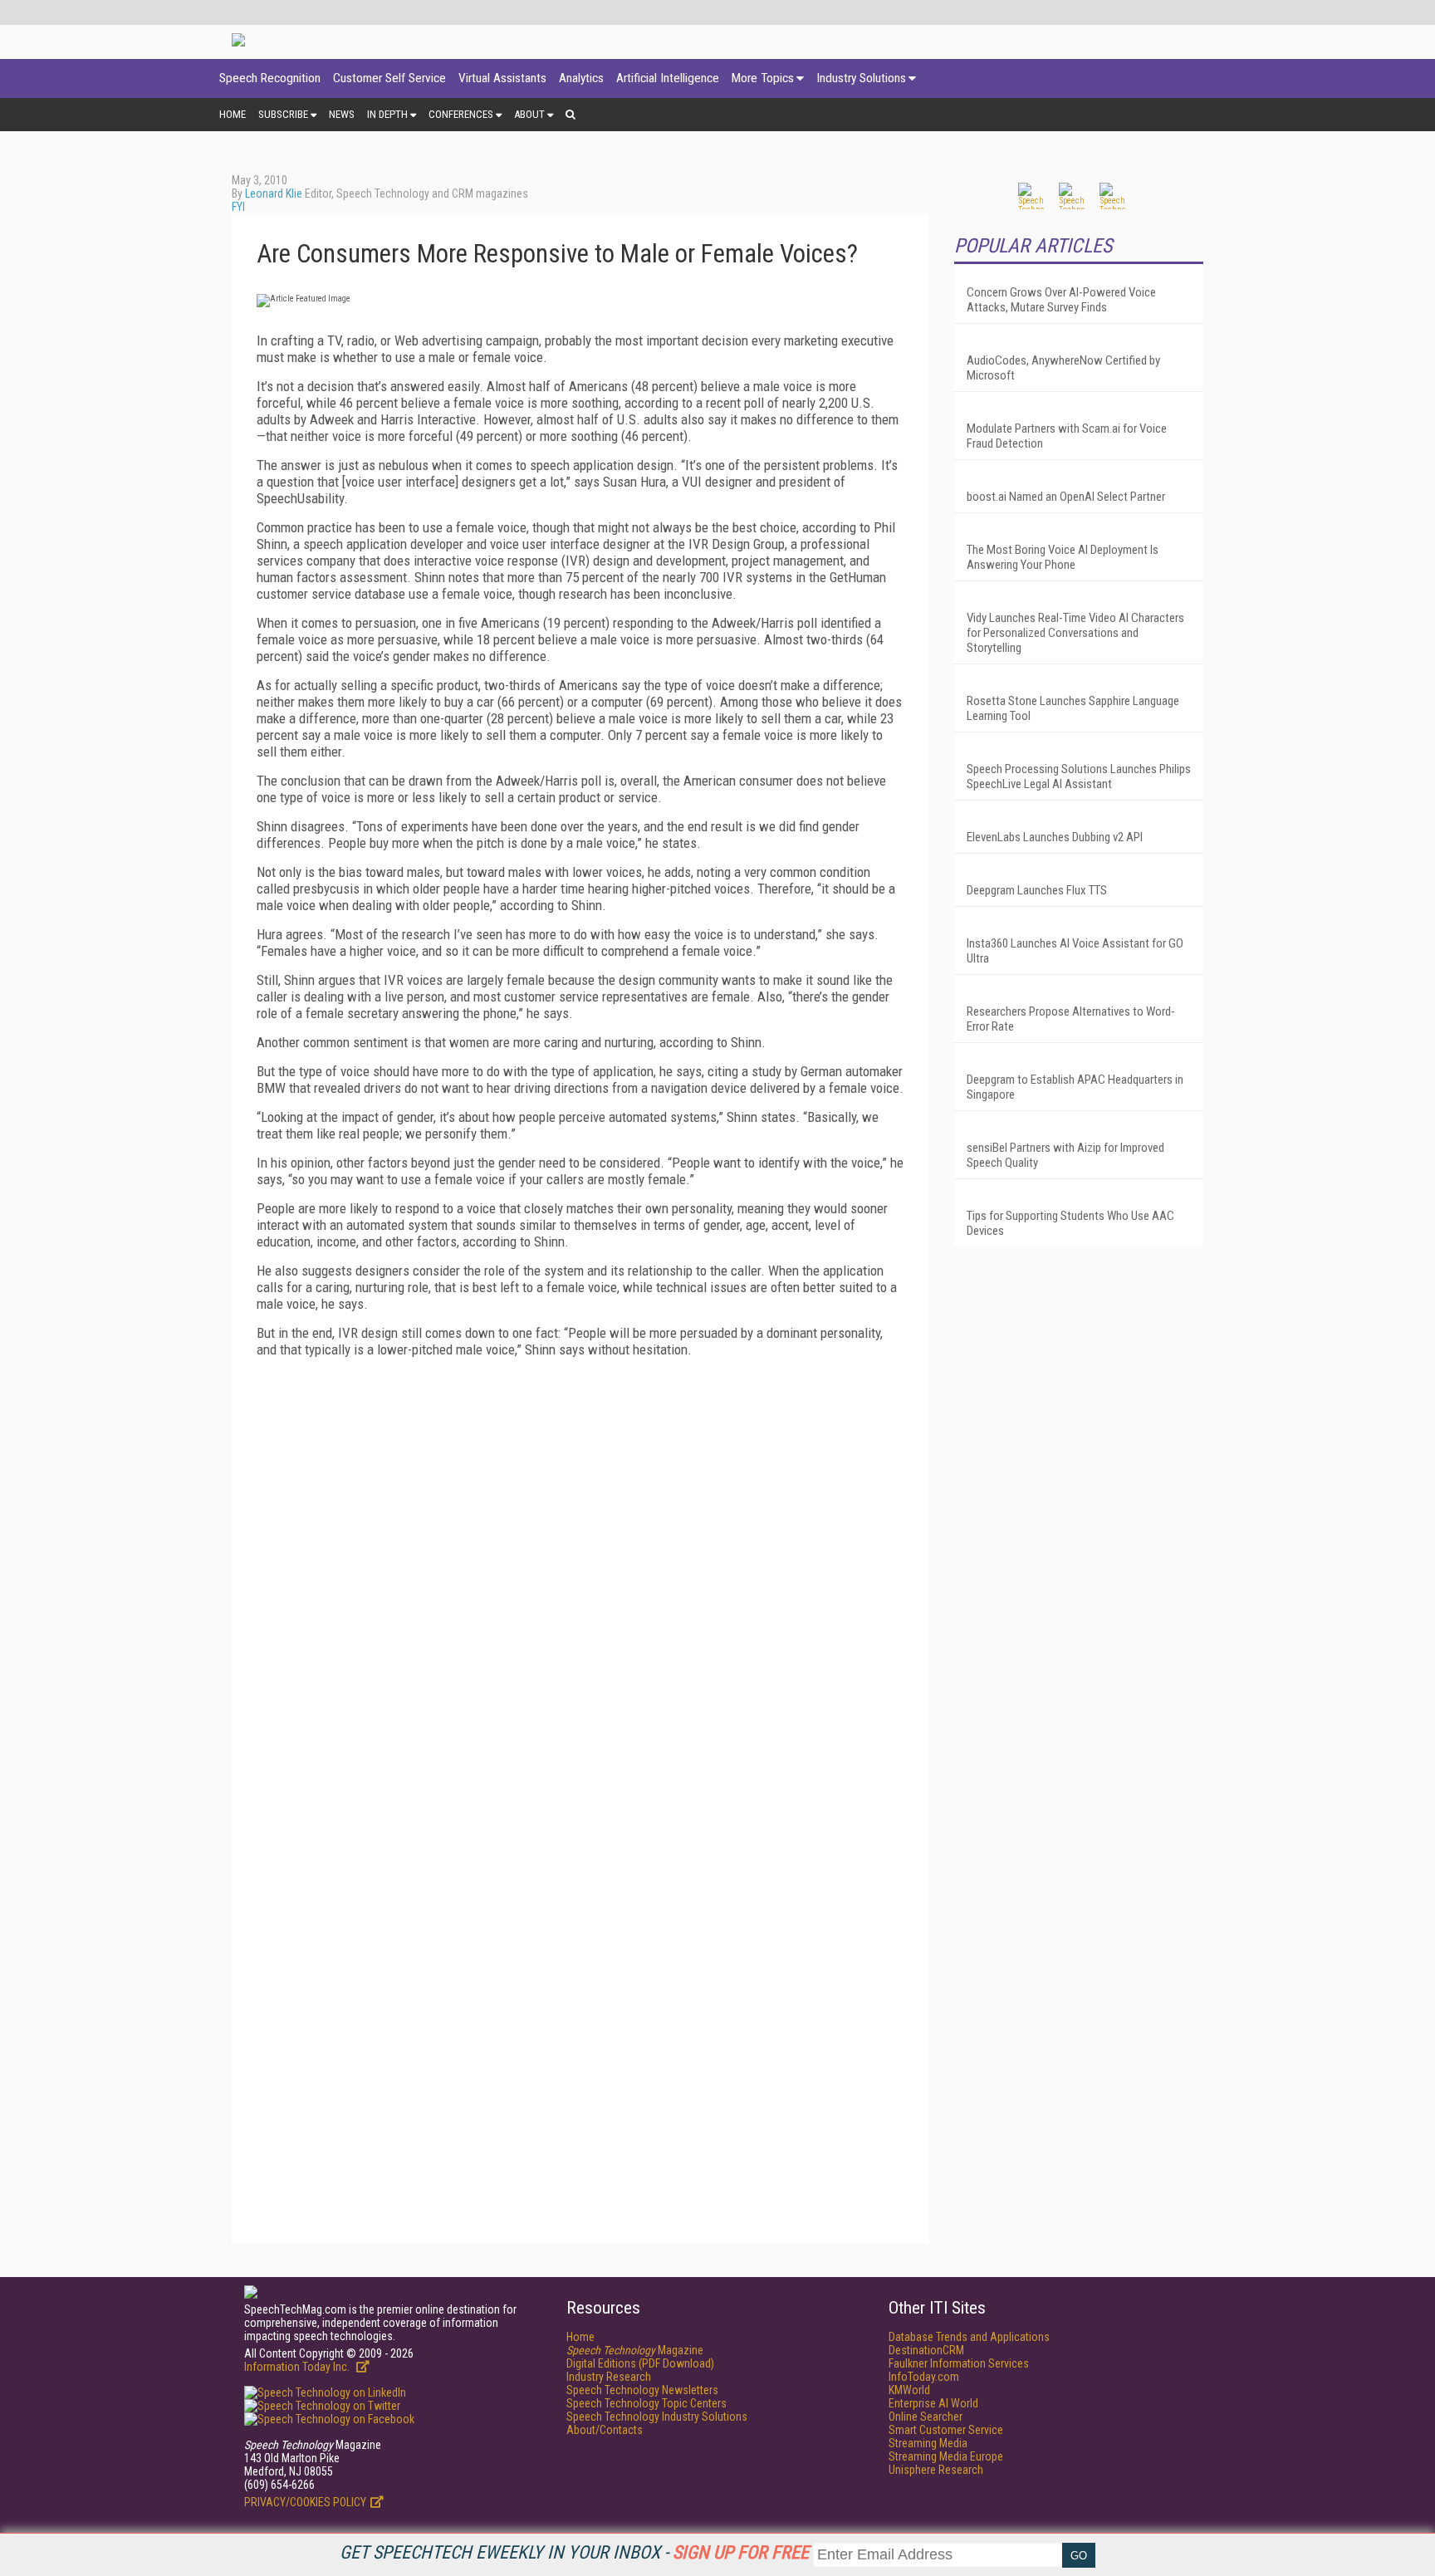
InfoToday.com (924, 2377)
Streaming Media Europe (946, 2456)
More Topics (763, 78)
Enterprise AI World (933, 2403)
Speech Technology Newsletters (642, 2390)
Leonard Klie (274, 193)
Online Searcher (926, 2417)
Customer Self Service (389, 78)
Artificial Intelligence (668, 78)
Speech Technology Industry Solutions (657, 2417)
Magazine (635, 2350)
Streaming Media (928, 2443)
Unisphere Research (936, 2470)
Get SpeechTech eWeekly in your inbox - (574, 2552)
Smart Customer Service (946, 2430)
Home (233, 114)
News (342, 114)
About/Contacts (605, 2430)
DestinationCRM (926, 2350)
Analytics (581, 78)
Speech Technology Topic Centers (646, 2403)
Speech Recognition (270, 78)
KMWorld (909, 2390)
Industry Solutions (861, 78)
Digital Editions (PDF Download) (640, 2363)
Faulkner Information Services (959, 2363)
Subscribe (283, 114)
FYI (238, 207)
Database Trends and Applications (969, 2337)
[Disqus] (580, 1578)
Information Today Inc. (298, 2367)
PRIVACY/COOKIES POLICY (305, 2502)
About (529, 114)
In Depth (387, 114)
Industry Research (609, 2377)
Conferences (461, 114)
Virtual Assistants (502, 78)
